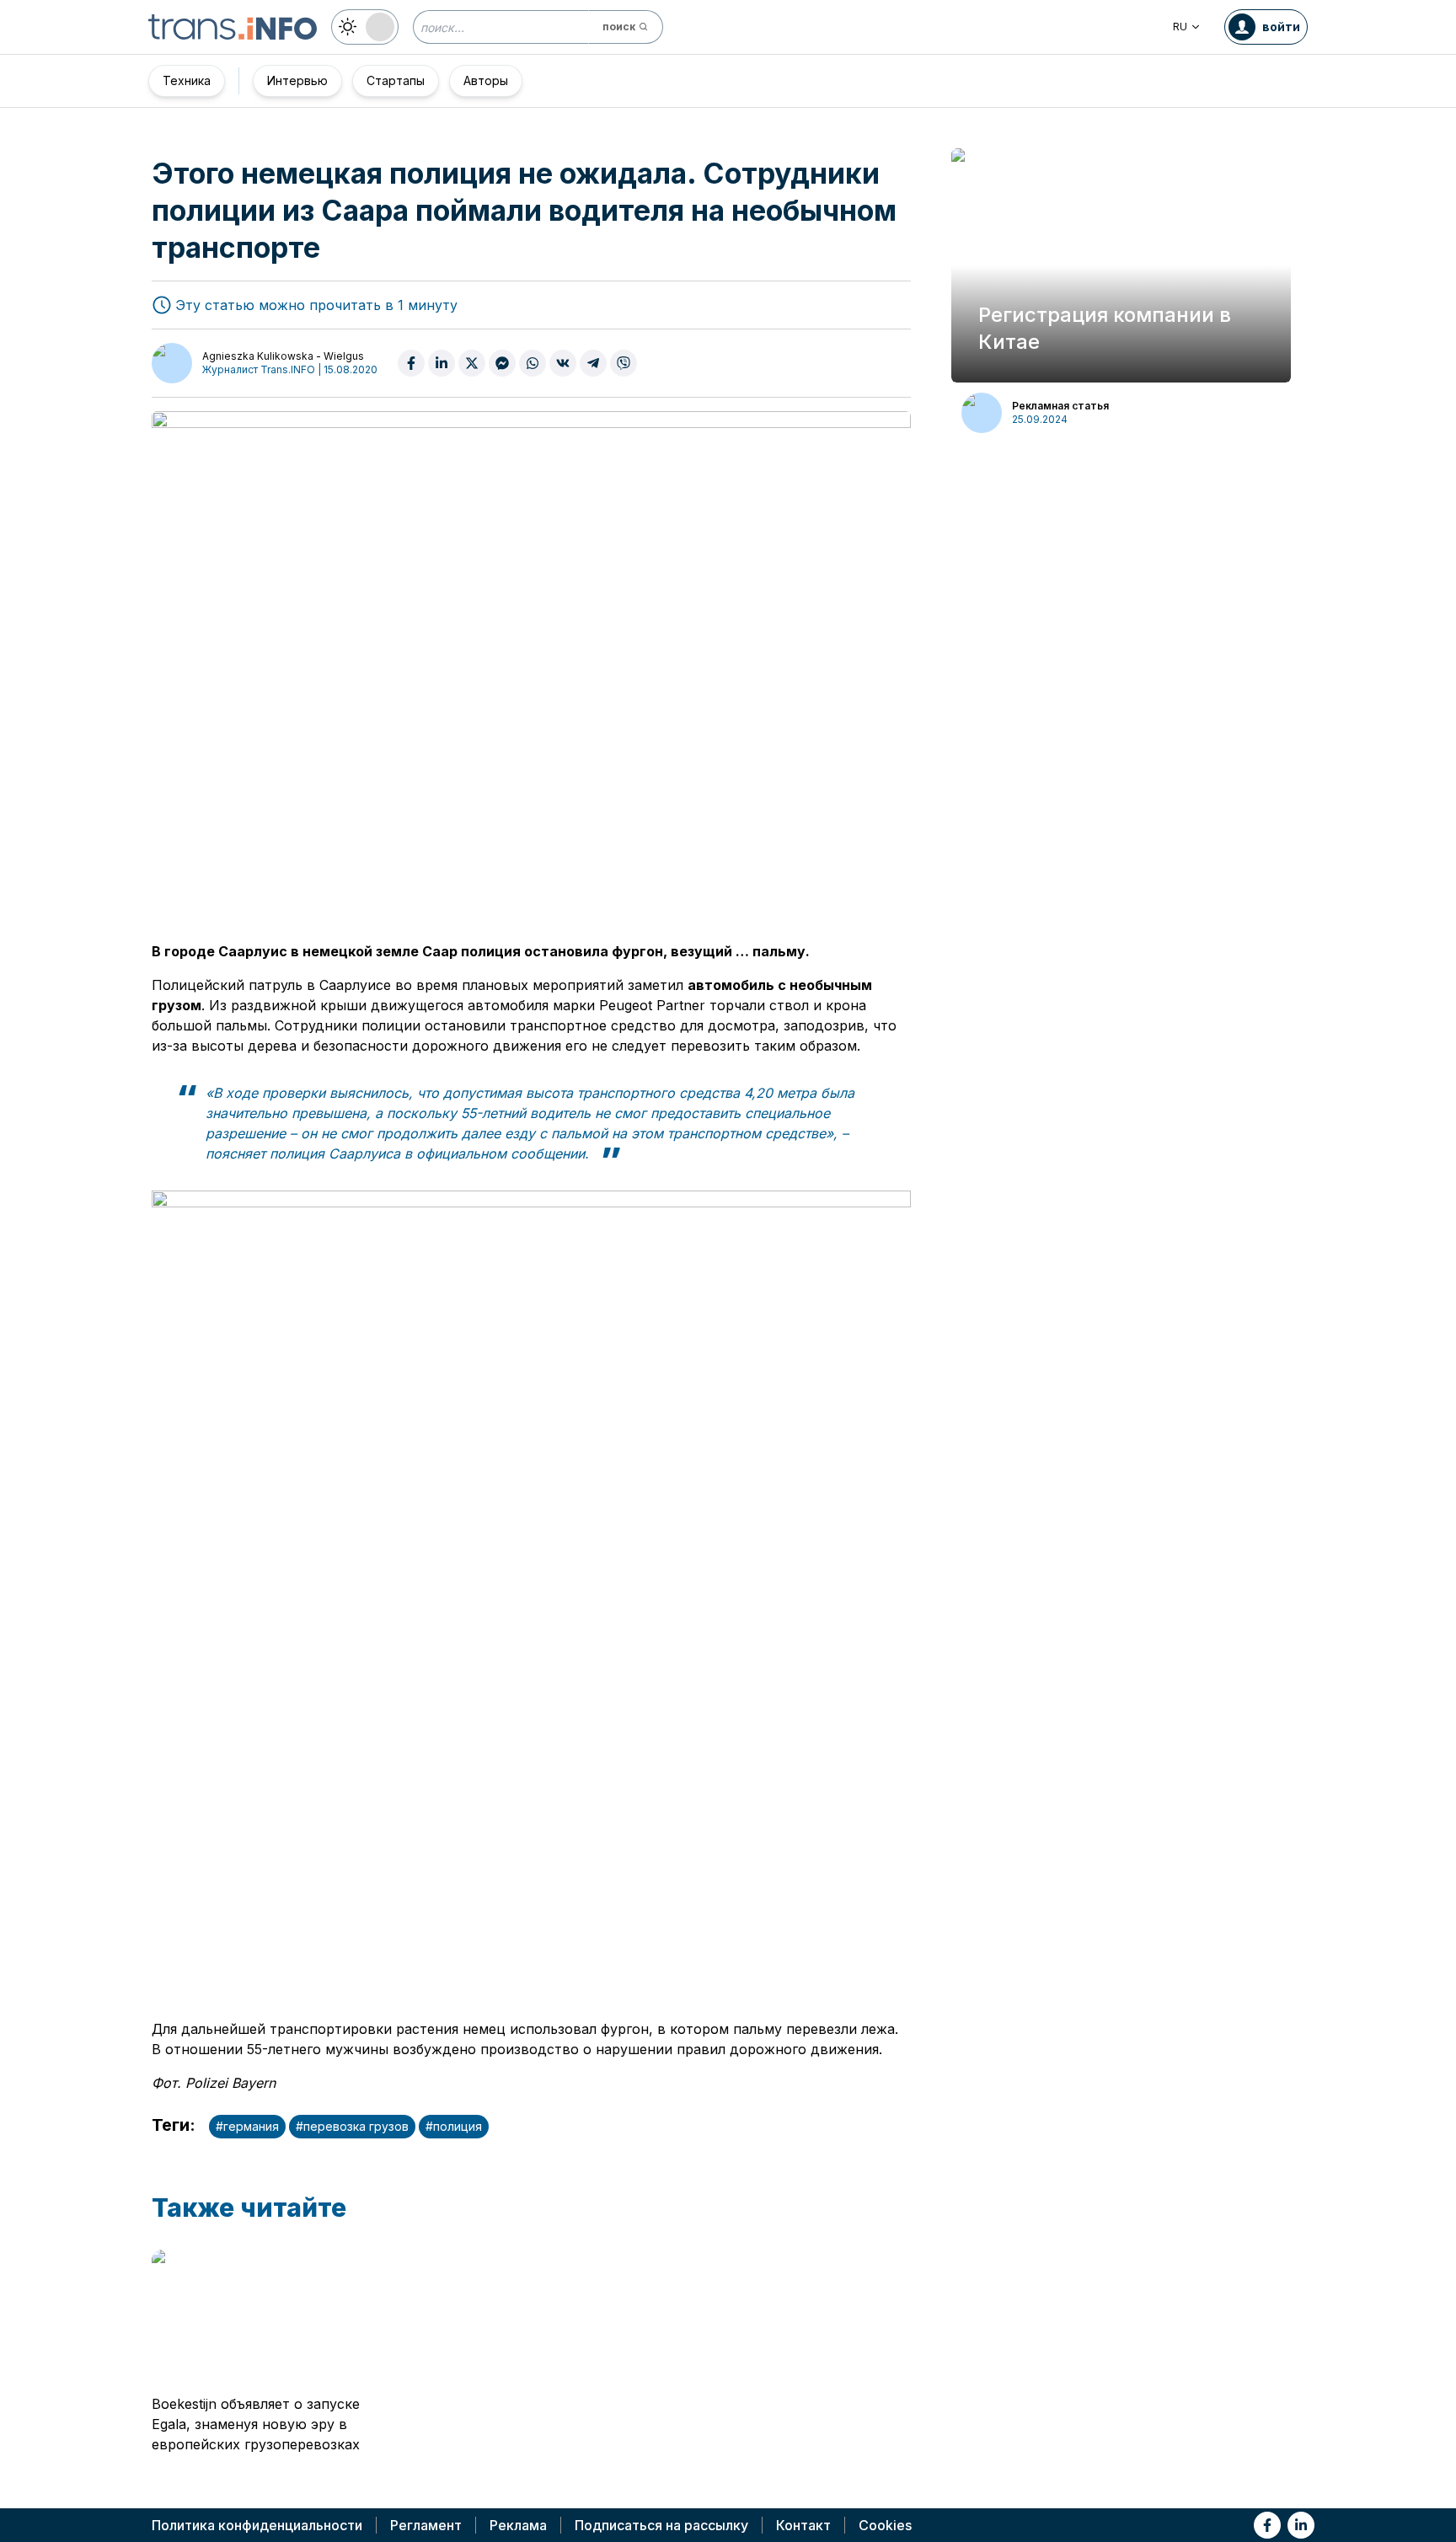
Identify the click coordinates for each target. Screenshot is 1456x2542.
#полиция (454, 2126)
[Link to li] (1301, 2525)
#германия (247, 2126)
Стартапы (396, 80)
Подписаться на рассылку (661, 2525)
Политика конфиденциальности (257, 2525)
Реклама (518, 2525)
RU (1180, 27)
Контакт (803, 2525)
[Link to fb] (1267, 2525)
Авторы (486, 80)
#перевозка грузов (352, 2126)
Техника (187, 80)
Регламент (426, 2525)
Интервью (297, 80)
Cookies (885, 2525)
